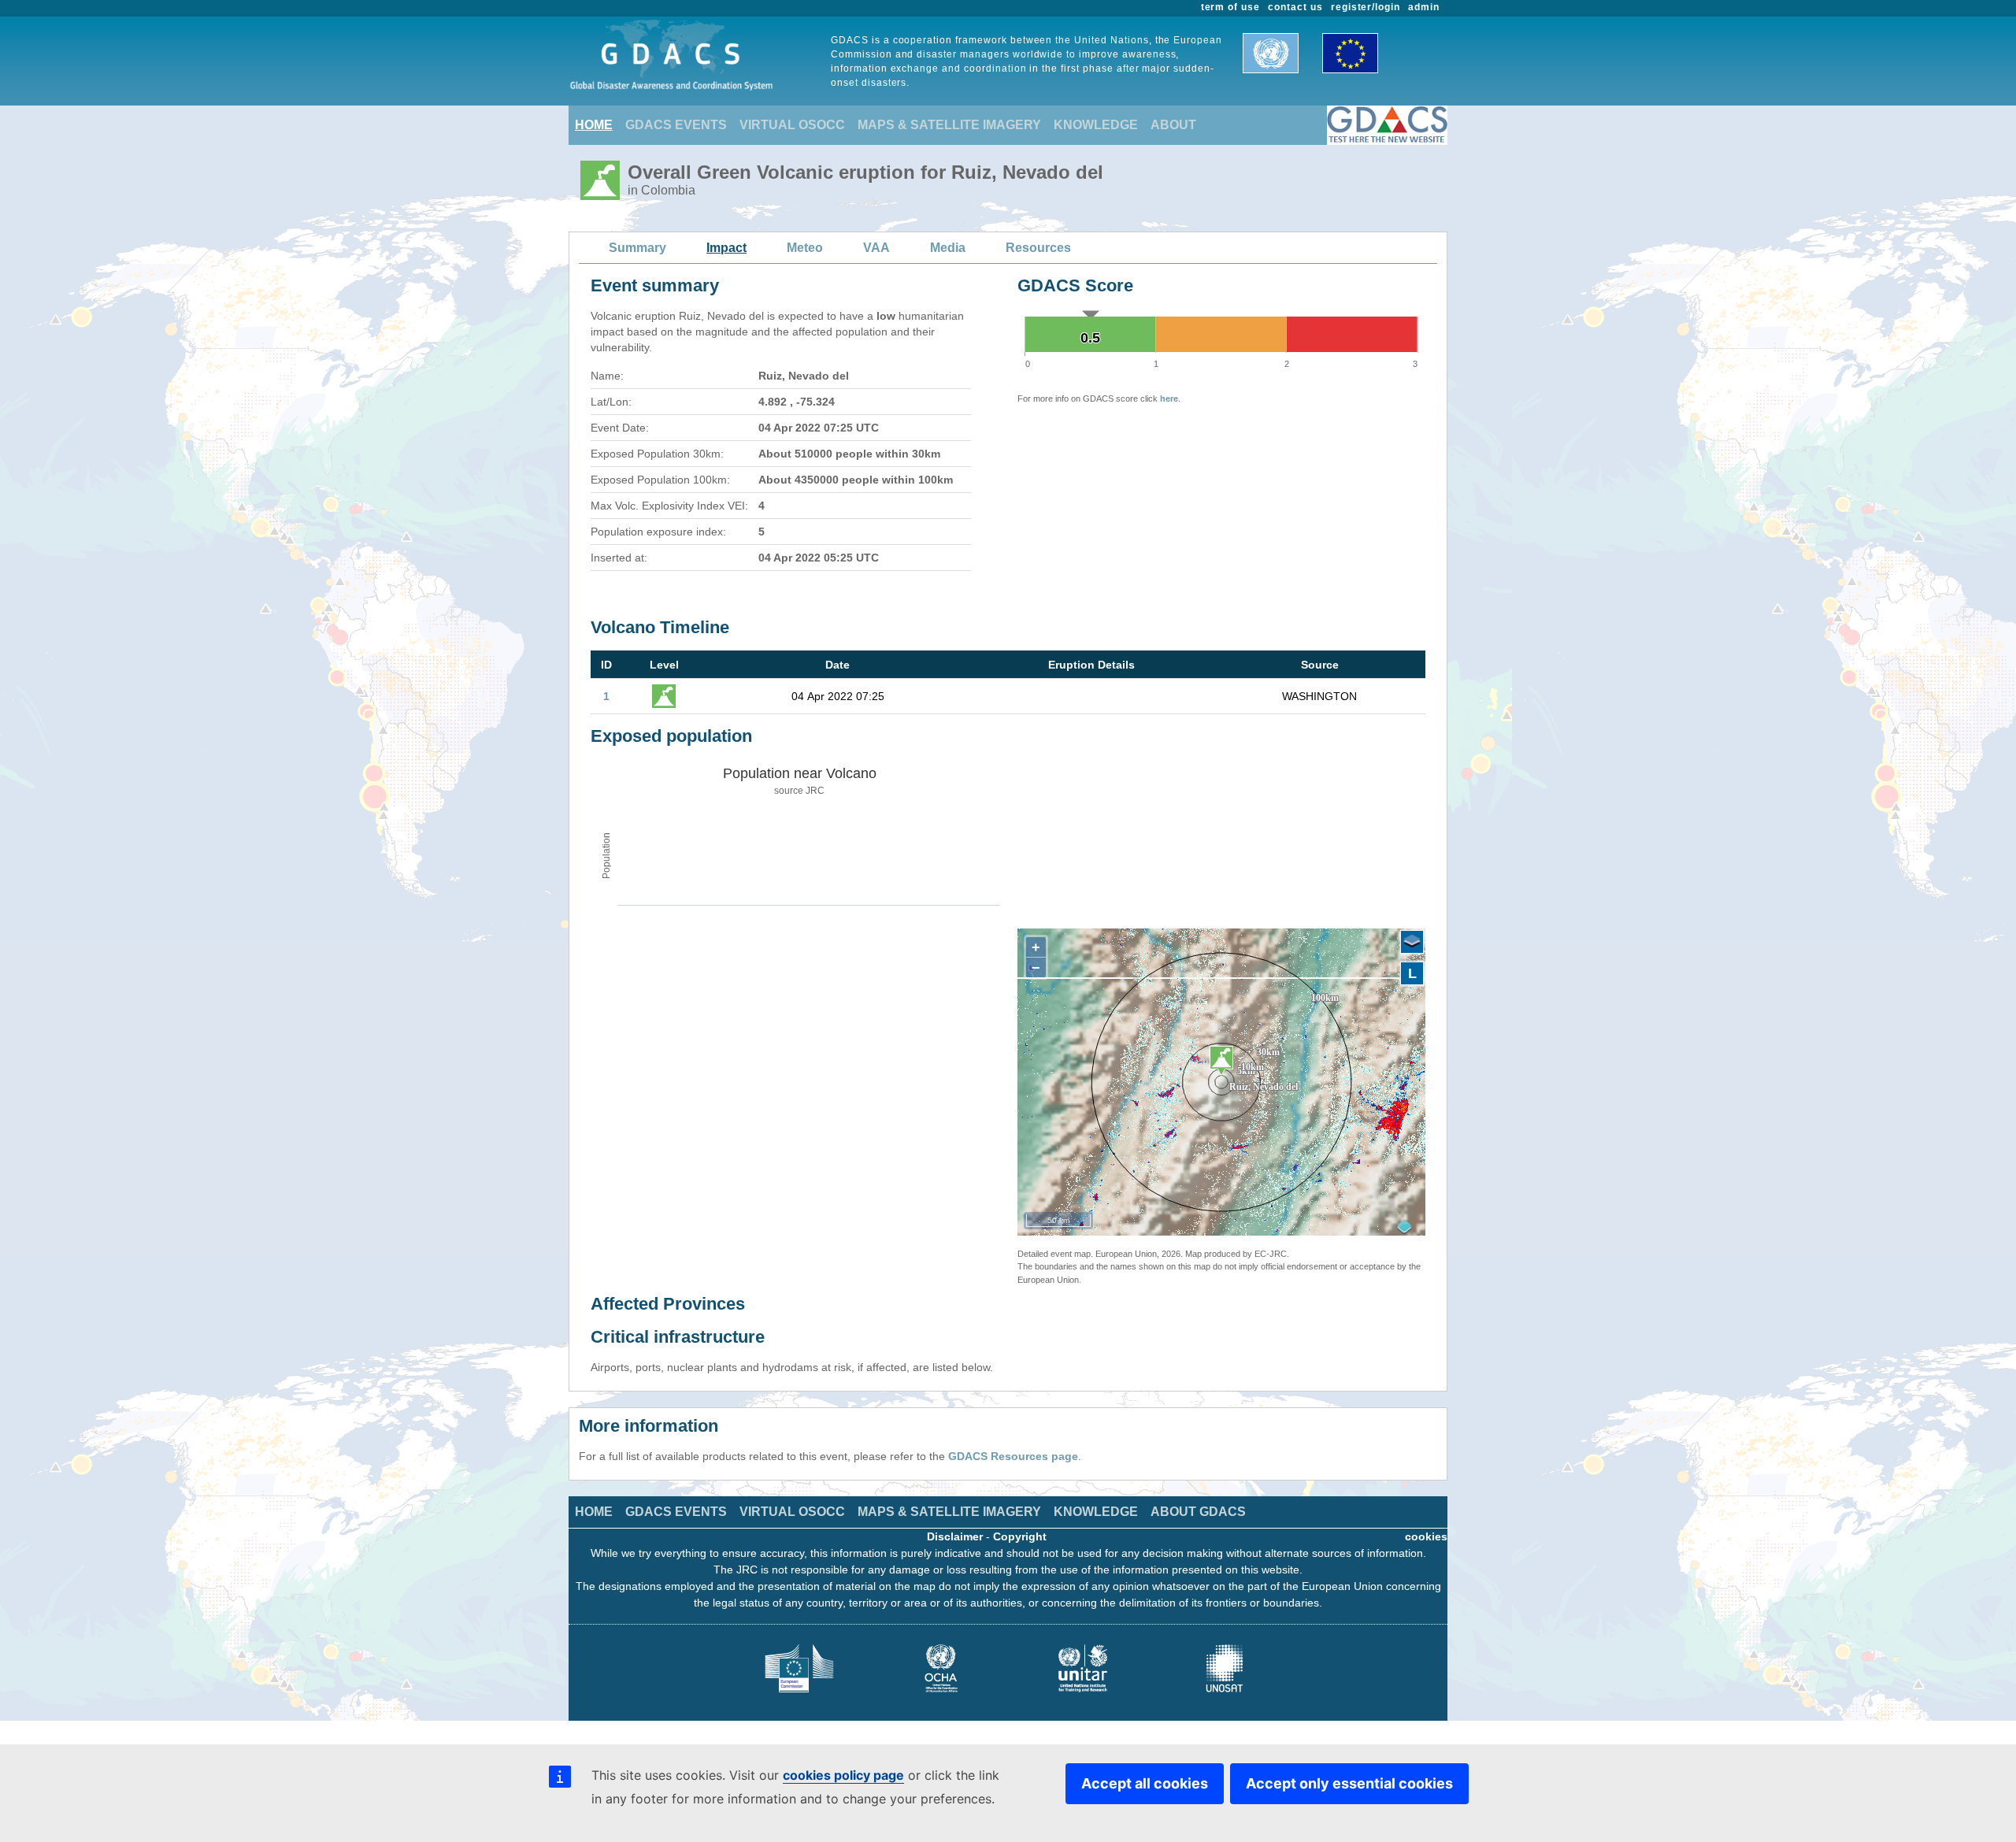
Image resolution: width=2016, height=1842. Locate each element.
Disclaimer (955, 1536)
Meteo (805, 248)
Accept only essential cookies (1349, 1783)
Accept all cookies (1145, 1783)
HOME (594, 125)
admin (1424, 7)
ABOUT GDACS (1198, 1512)
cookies (1426, 1536)
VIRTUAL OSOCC (792, 125)
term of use (1231, 7)
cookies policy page (843, 1775)
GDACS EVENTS (676, 125)
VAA (876, 248)
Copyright (1020, 1536)
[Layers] (1412, 942)
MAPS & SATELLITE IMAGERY (949, 125)
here (1169, 398)
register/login (1366, 7)
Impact (726, 248)
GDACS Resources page (1013, 1456)
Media (948, 248)
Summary (637, 248)
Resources (1038, 248)
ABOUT (1173, 125)
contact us (1295, 7)
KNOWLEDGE (1096, 125)
